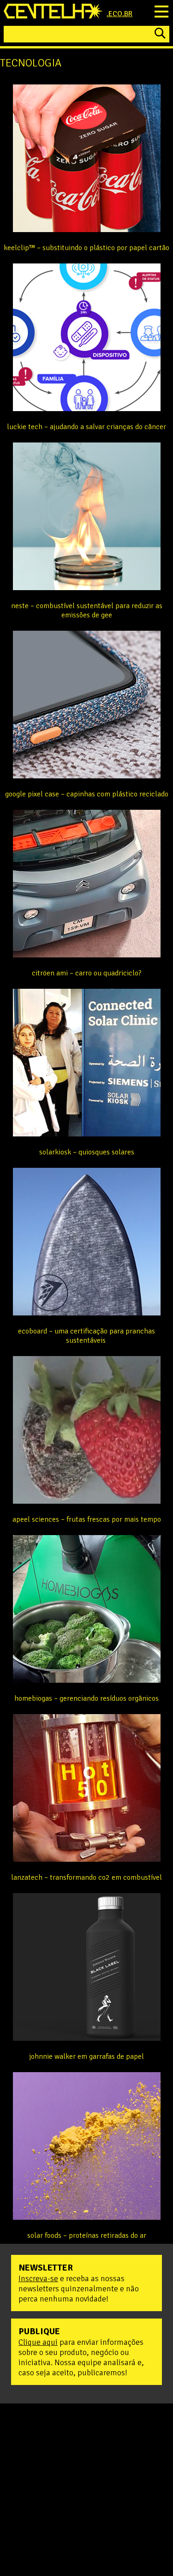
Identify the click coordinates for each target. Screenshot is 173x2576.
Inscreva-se (38, 2278)
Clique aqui (38, 2342)
